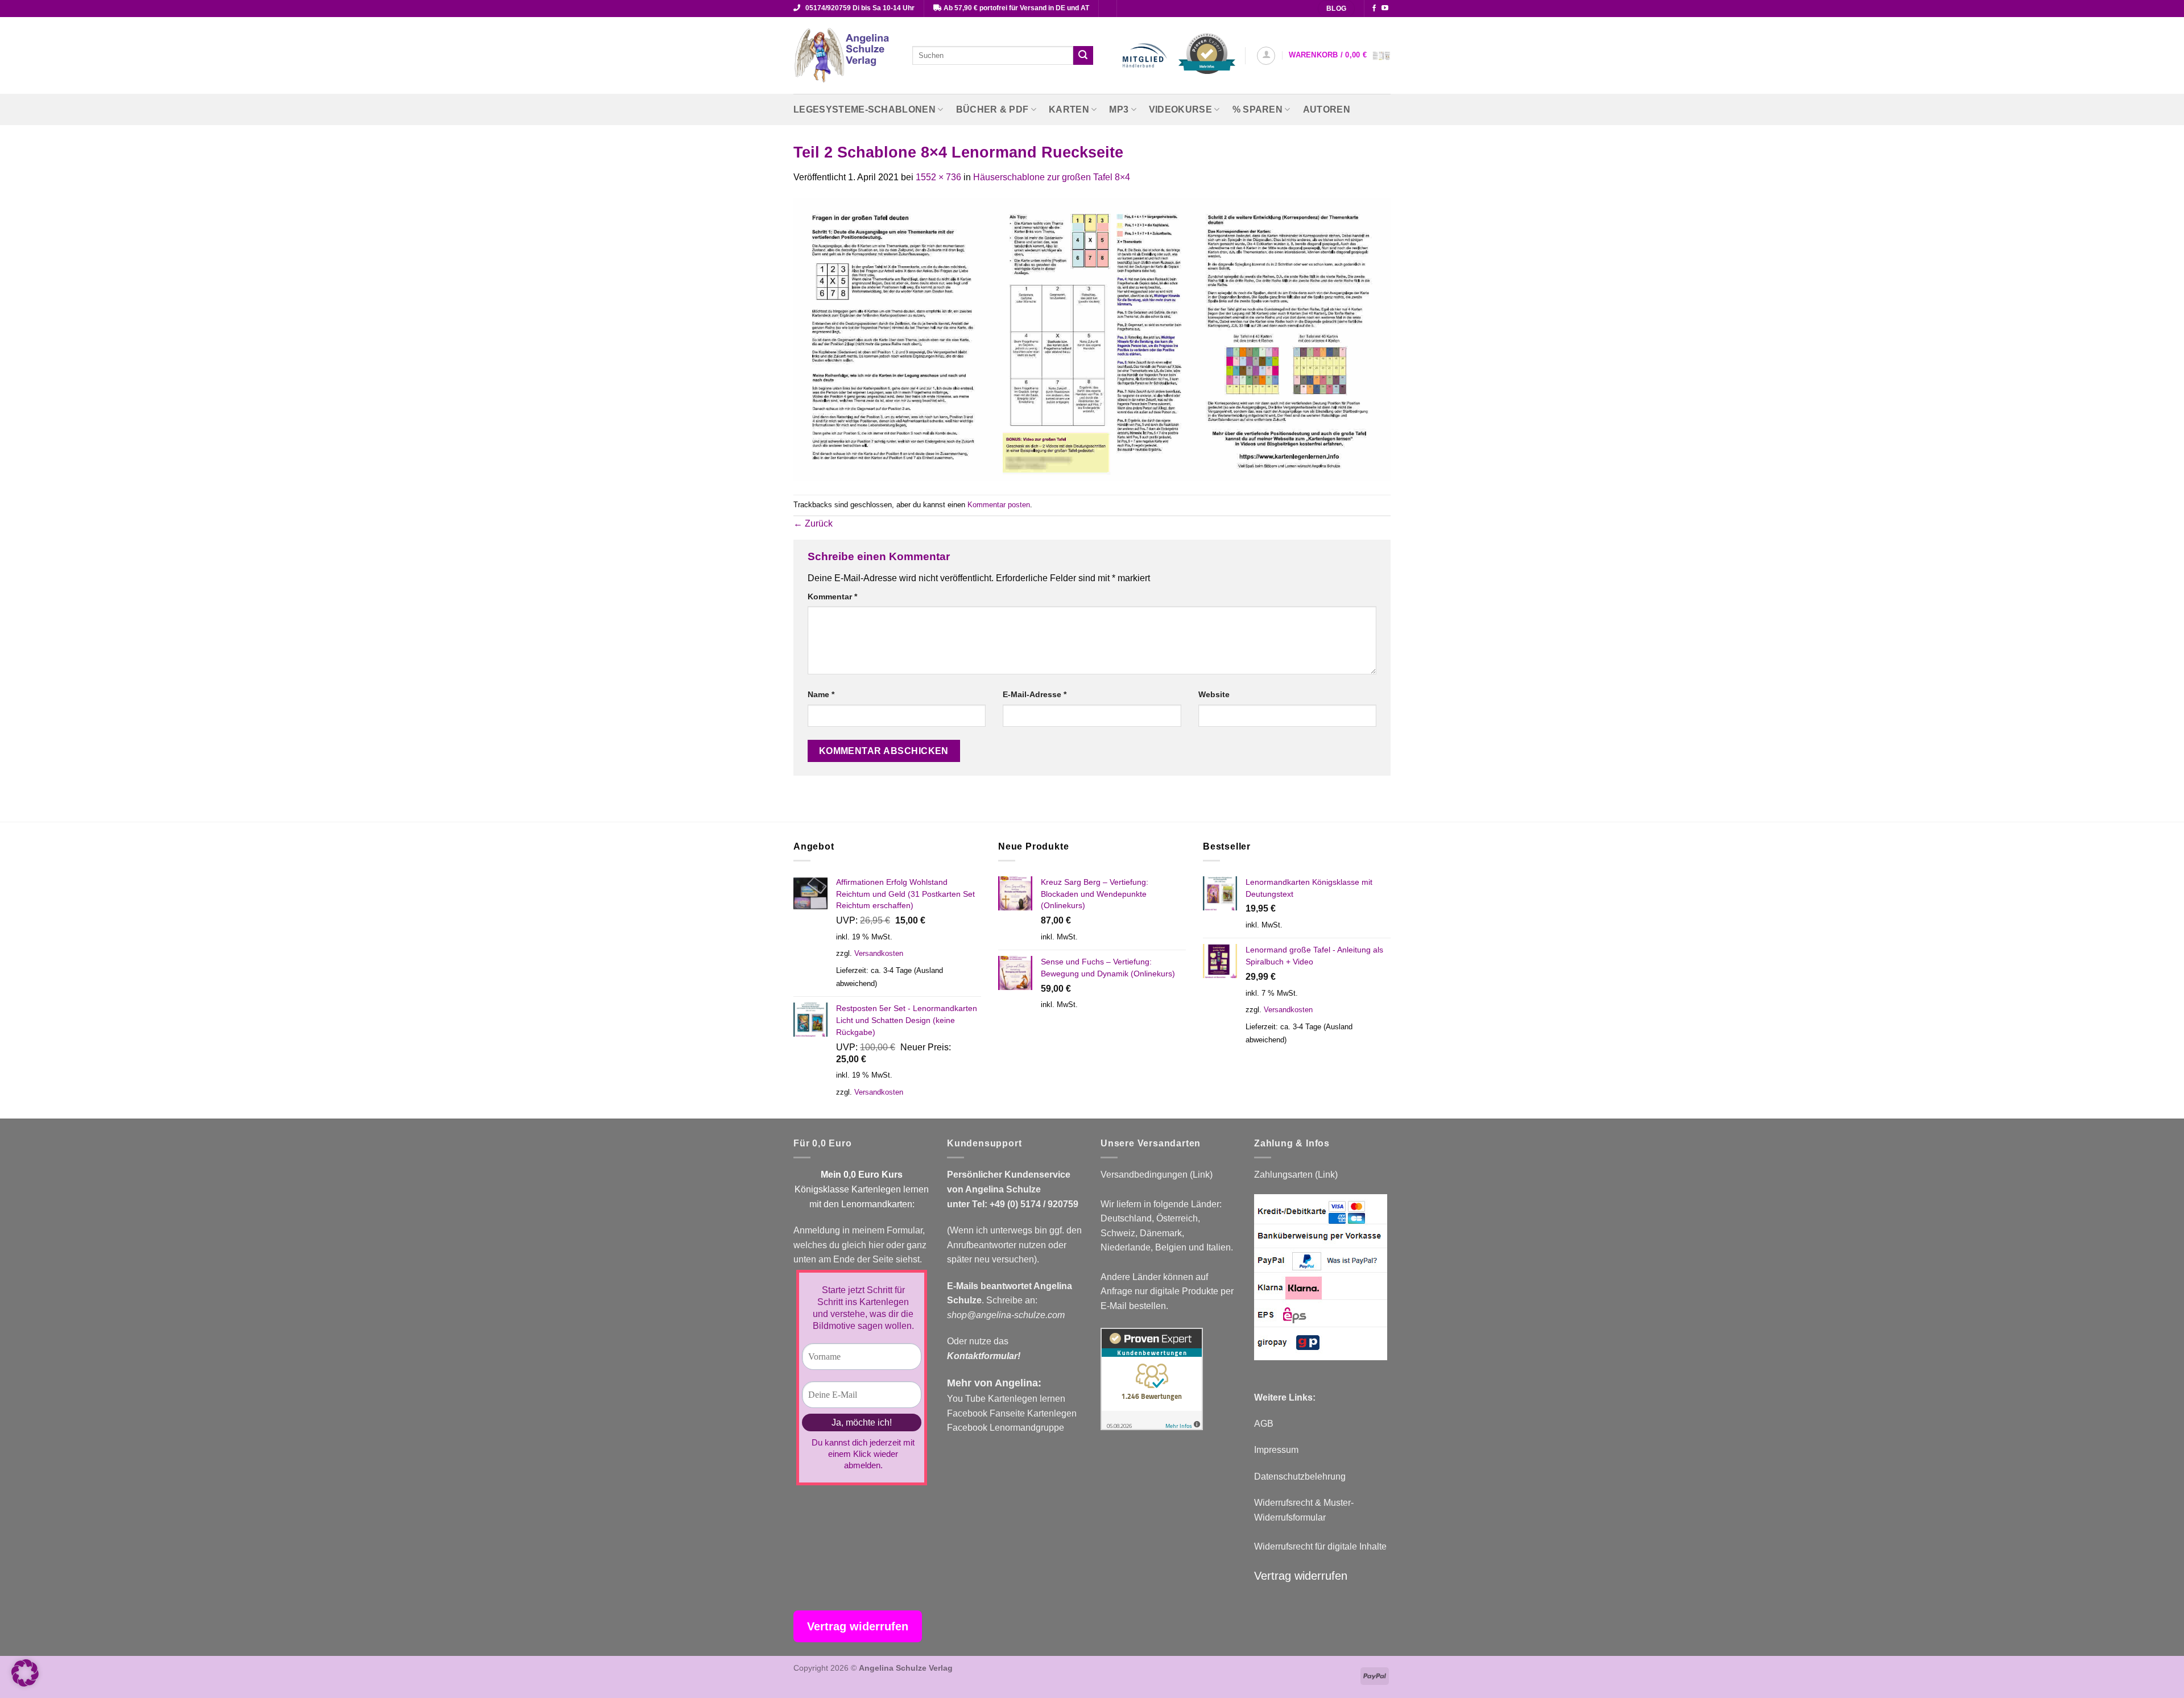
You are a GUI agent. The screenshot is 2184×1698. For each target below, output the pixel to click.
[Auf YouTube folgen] (1385, 9)
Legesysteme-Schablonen (864, 109)
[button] (1266, 56)
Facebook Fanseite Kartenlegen (1012, 1413)
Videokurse (1180, 109)
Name (821, 694)
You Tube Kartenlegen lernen (1006, 1399)
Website (1214, 694)
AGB (1264, 1424)
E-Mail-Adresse (1035, 694)
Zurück (813, 523)
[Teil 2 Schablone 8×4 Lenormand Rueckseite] (1092, 339)
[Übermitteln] (1083, 56)
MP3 (1119, 109)
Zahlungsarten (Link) (1296, 1175)
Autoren (1327, 109)
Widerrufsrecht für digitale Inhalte (1320, 1546)
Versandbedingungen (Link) (1157, 1175)
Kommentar (832, 597)
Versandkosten (879, 953)
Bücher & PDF (992, 109)
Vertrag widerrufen (1301, 1576)
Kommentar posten (999, 505)
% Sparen (1258, 109)
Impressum (1276, 1450)
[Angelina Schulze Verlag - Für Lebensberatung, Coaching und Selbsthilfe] (844, 56)
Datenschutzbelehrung (1300, 1477)
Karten (1069, 109)
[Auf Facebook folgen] (1374, 9)
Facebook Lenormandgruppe (1006, 1428)
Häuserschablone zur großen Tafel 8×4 (1052, 177)
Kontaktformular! (984, 1356)
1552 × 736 (938, 177)
